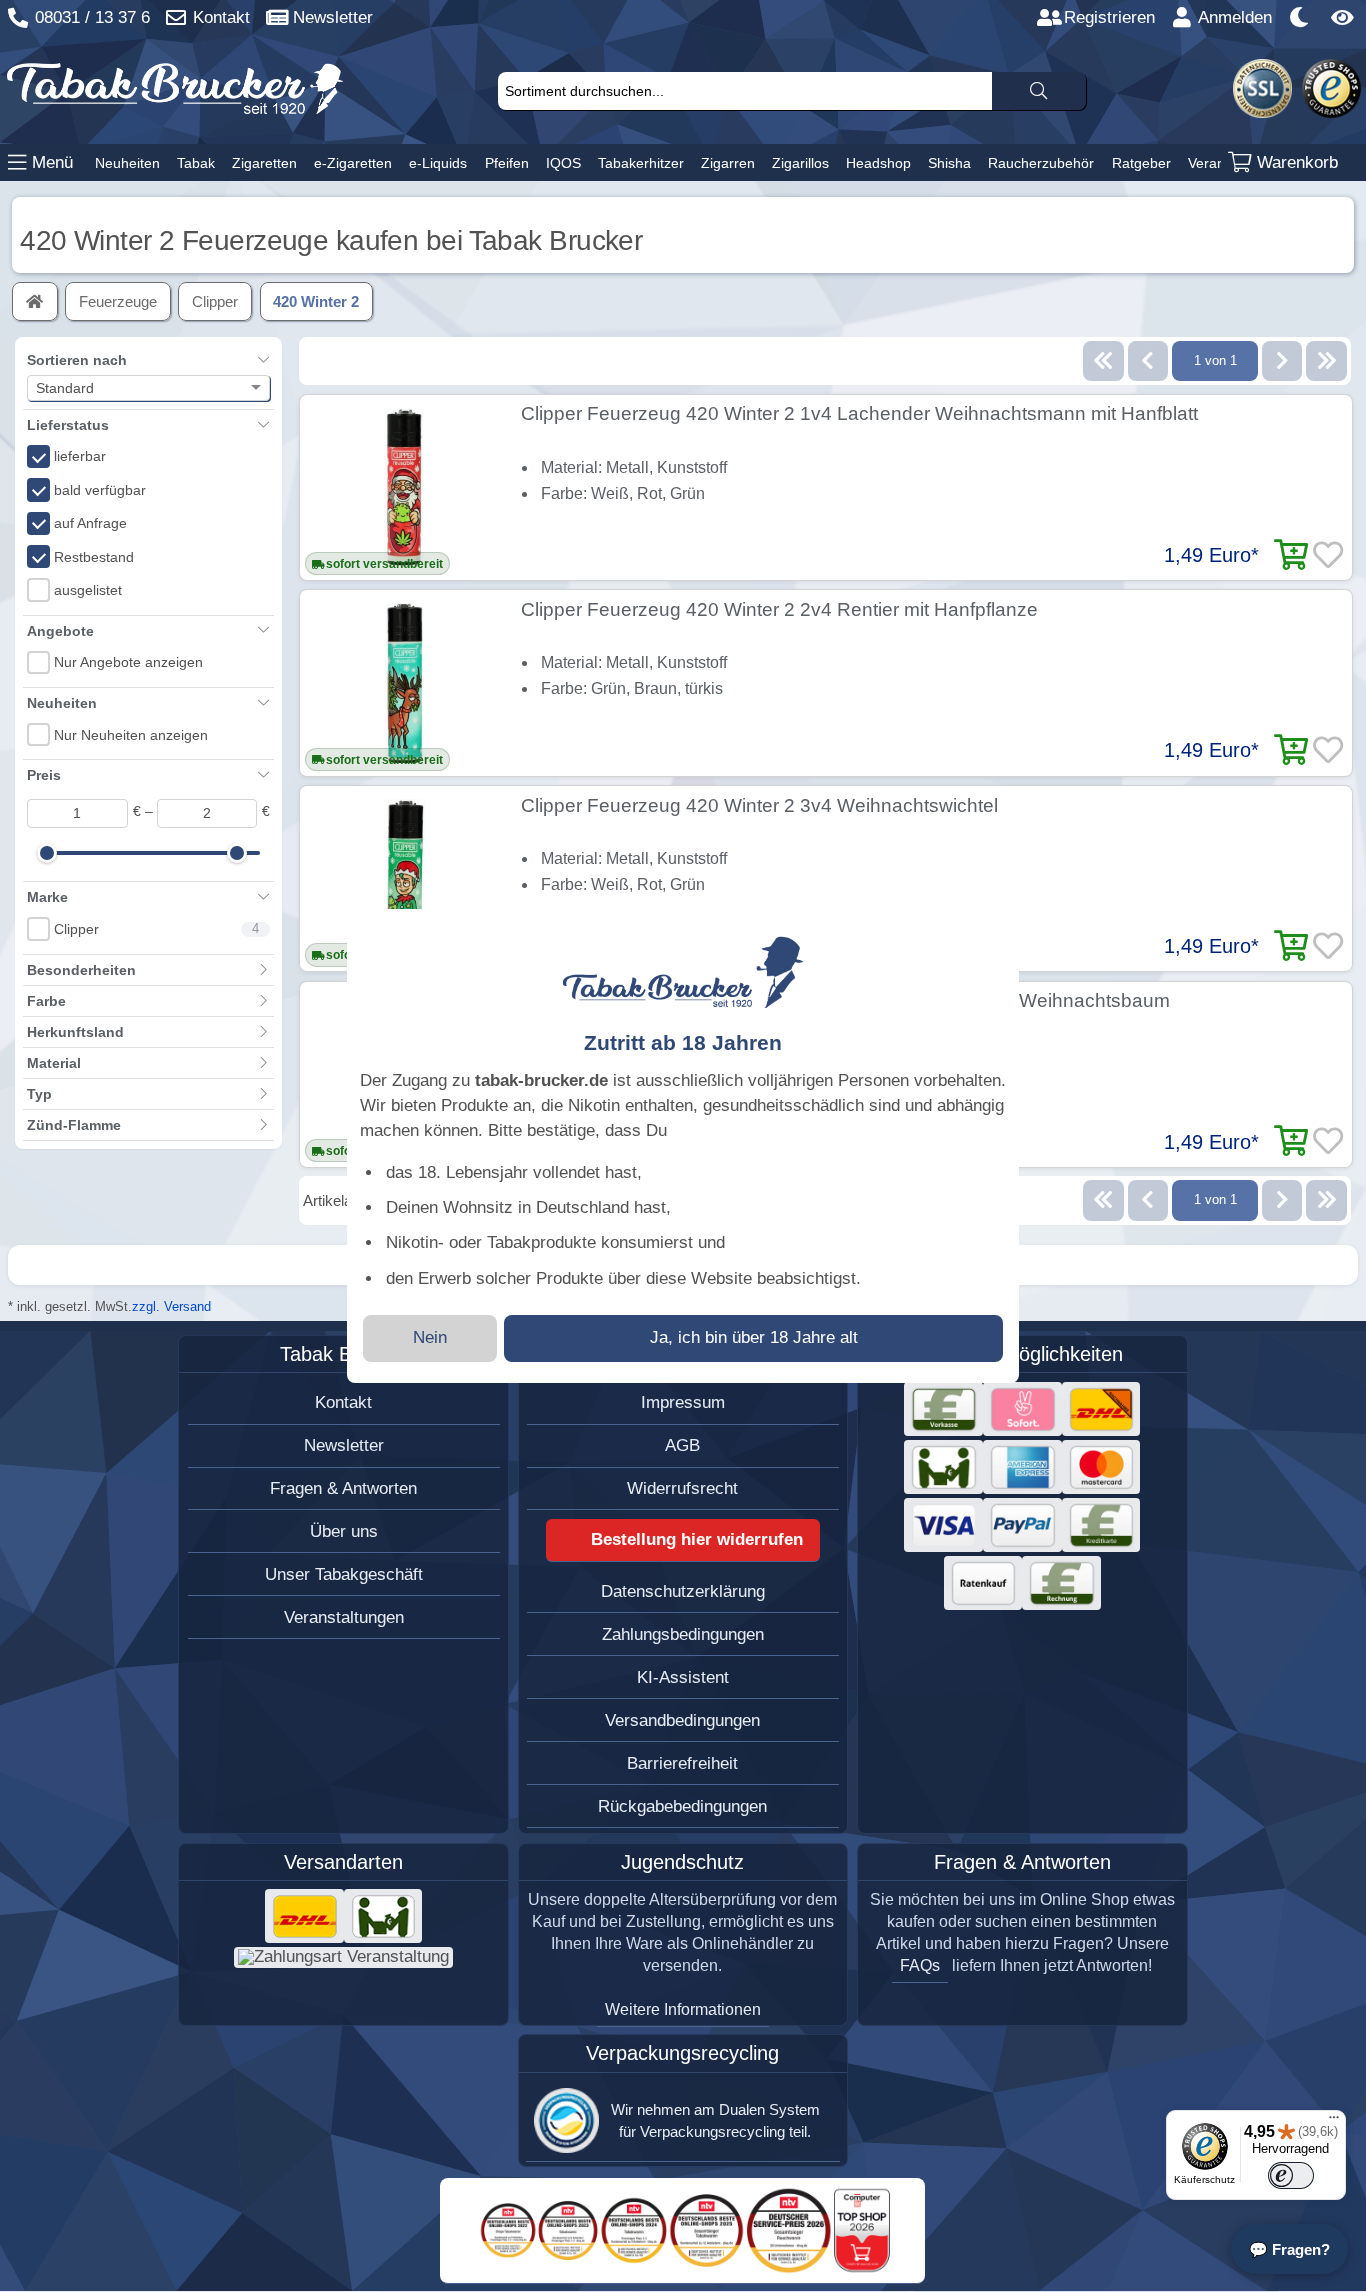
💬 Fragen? (1289, 2249)
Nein (430, 1337)
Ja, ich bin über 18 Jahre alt (754, 1337)
